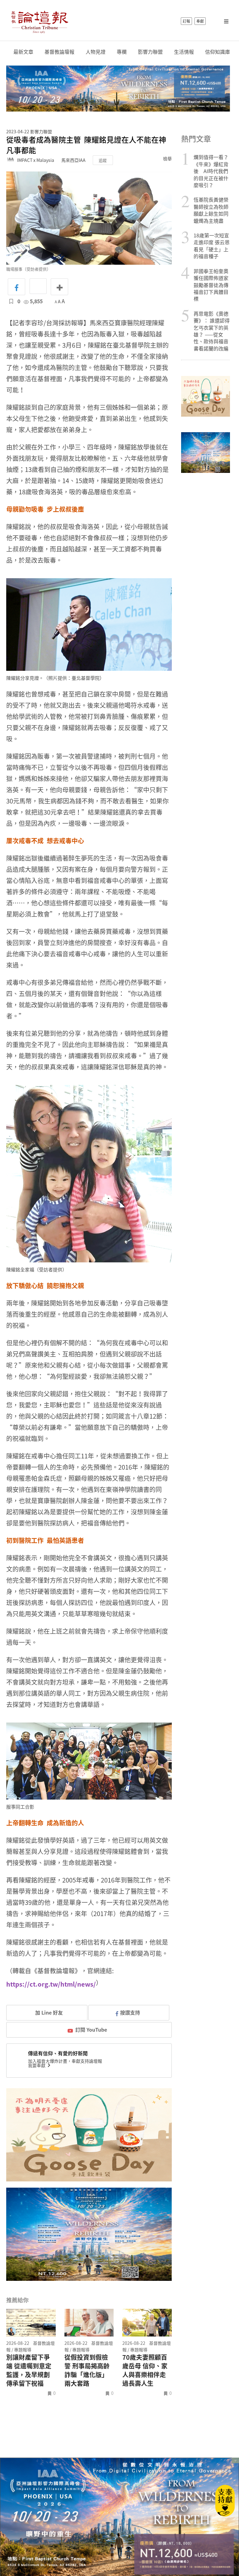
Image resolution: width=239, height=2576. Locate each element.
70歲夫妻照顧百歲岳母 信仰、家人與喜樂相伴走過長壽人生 (145, 2370)
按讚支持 (130, 2012)
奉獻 (200, 21)
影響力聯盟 (150, 52)
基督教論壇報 (59, 52)
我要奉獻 (37, 2065)
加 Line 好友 (48, 2012)
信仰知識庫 (218, 52)
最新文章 (23, 52)
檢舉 (167, 158)
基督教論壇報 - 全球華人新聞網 (40, 21)
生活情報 (184, 52)
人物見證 (96, 52)
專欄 (122, 52)
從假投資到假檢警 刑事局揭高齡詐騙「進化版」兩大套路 (87, 2370)
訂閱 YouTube (91, 2029)
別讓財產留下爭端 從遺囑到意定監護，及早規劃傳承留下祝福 (29, 2370)
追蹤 (103, 160)
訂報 (186, 21)
